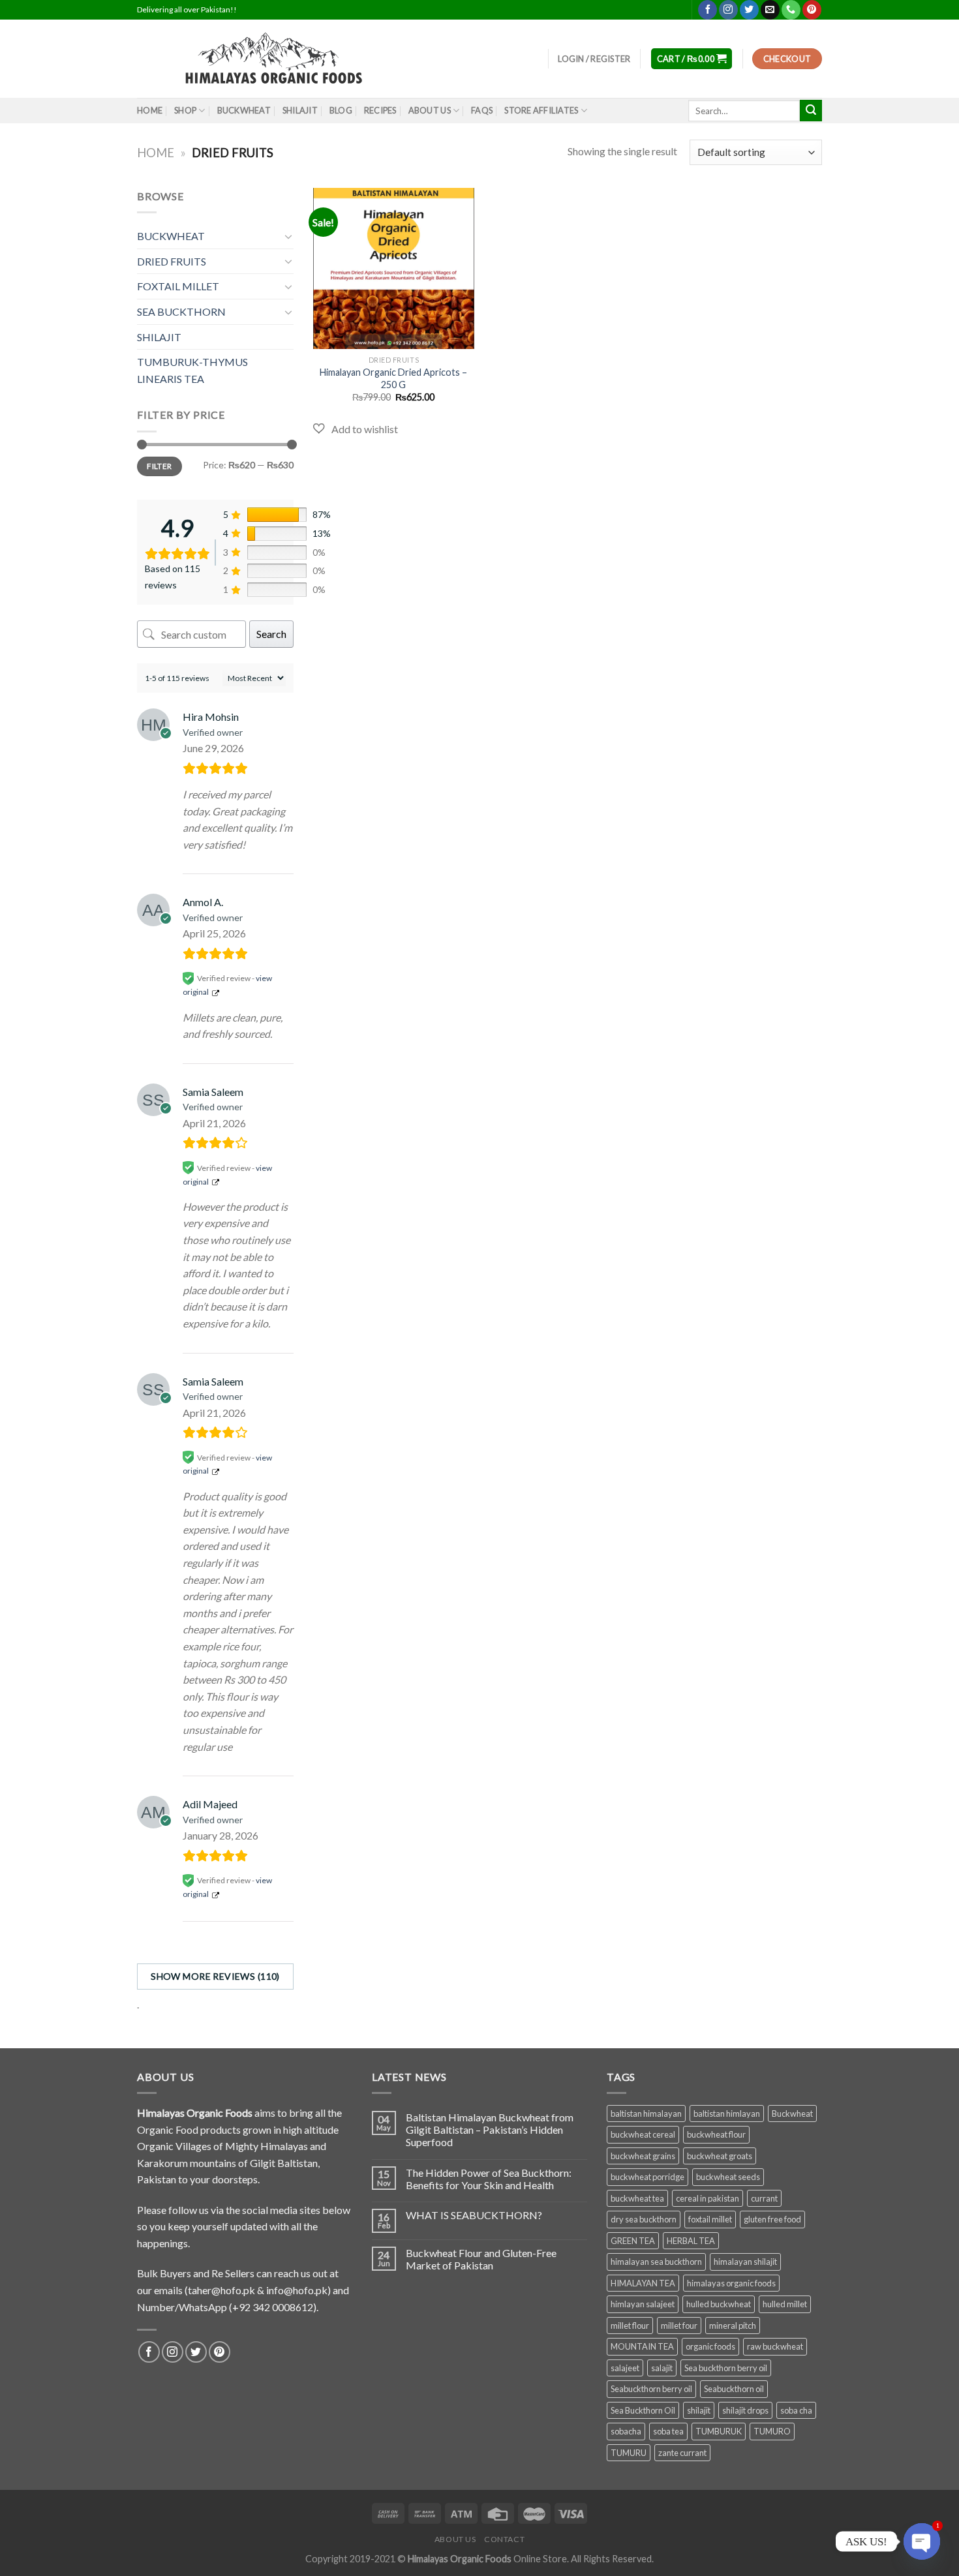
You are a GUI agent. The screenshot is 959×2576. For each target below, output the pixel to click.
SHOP (185, 110)
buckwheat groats (720, 2156)
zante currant (682, 2453)
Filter (159, 466)
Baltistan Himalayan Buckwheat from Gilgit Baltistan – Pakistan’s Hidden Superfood (490, 2129)
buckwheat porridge (647, 2177)
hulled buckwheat (719, 2304)
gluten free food (772, 2219)
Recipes (380, 110)
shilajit (699, 2410)
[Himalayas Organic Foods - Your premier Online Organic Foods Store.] (281, 59)
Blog (341, 110)
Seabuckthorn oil (734, 2389)
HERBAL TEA (691, 2241)
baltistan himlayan (727, 2114)
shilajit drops (745, 2410)
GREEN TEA (633, 2241)
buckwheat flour (716, 2134)
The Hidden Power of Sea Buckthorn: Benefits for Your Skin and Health (489, 2179)
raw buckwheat (775, 2346)
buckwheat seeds (728, 2177)
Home (156, 153)
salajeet (625, 2368)
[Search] (811, 111)
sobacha (626, 2431)
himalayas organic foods (731, 2283)
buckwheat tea (637, 2198)
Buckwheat (792, 2114)
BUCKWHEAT (244, 110)
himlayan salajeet (643, 2304)
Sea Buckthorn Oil (643, 2410)
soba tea (668, 2431)
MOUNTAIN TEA (642, 2346)
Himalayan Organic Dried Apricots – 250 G (393, 378)
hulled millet (785, 2304)
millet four (679, 2326)
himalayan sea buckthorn (656, 2262)
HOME (150, 110)
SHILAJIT (300, 110)
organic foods (710, 2346)
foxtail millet (710, 2219)
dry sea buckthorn (644, 2219)
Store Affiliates (541, 110)
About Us (430, 110)
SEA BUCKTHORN (181, 311)
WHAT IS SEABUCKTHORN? (474, 2215)
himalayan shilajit (745, 2262)
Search (271, 634)
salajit (662, 2368)
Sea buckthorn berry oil (726, 2368)
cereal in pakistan (708, 2198)
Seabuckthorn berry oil (651, 2389)
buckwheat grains (643, 2156)
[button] (356, 429)
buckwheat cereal (643, 2134)
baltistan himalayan (646, 2114)
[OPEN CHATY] (922, 2541)
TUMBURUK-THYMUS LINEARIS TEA (192, 370)
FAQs (482, 110)
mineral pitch (733, 2326)
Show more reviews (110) (215, 1976)
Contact (504, 2539)
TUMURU (629, 2453)
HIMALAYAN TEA (643, 2283)
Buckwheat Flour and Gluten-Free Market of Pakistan (481, 2259)
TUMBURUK (719, 2431)
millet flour (630, 2326)
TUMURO (772, 2431)
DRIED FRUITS (172, 261)
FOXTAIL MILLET (178, 286)
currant (764, 2198)
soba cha (796, 2410)
